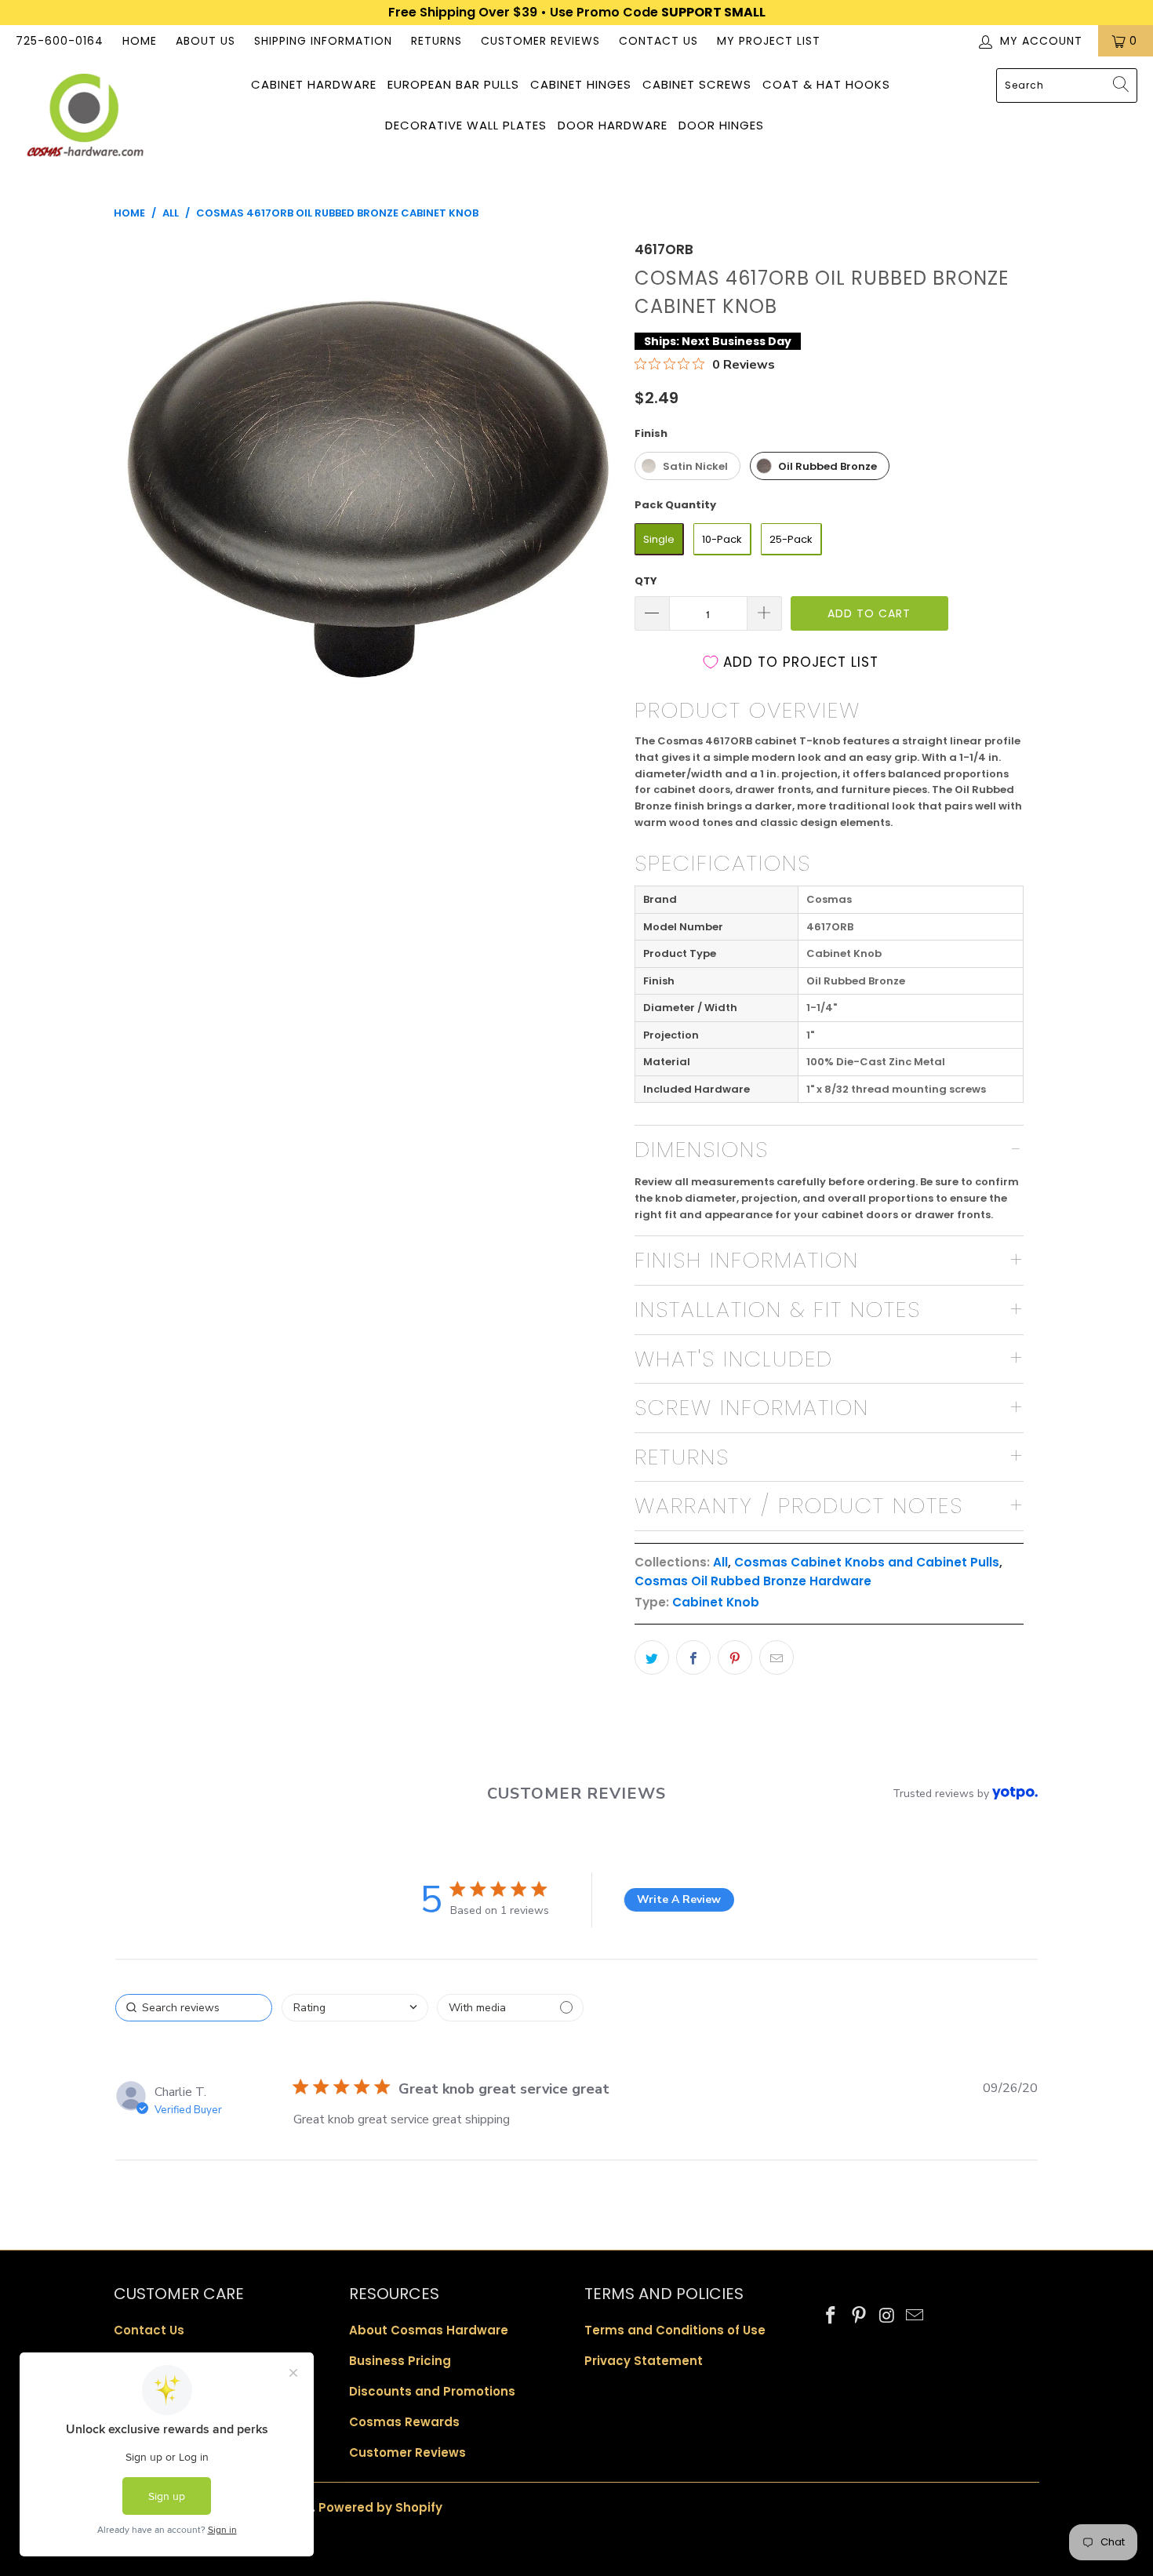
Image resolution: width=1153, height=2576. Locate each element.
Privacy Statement (644, 2361)
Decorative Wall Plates (466, 125)
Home (140, 41)
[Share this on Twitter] (652, 1657)
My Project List (769, 41)
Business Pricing (400, 2361)
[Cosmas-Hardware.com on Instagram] (887, 2316)
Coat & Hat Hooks (826, 84)
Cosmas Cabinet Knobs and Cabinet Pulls (867, 1562)
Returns (436, 41)
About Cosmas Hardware (429, 2330)
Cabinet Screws (697, 84)
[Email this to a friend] (777, 1657)
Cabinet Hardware (314, 84)
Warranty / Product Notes (799, 1506)
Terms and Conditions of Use (675, 2330)
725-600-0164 (60, 41)
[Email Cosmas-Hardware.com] (915, 2316)
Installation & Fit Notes (778, 1310)
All (720, 1562)
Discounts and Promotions (432, 2391)
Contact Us (658, 41)
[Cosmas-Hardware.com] (84, 118)
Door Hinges (721, 125)
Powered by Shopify (380, 2507)
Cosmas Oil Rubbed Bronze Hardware (753, 1581)
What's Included (734, 1359)
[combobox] (1067, 86)
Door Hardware (613, 125)
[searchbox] (194, 2008)
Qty (646, 581)
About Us (206, 41)
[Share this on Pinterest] (735, 1657)
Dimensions (702, 1150)
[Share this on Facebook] (693, 1657)
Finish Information (747, 1260)
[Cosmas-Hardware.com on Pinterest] (860, 2316)
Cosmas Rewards (404, 2422)
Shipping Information (323, 41)
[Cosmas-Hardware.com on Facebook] (831, 2316)
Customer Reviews (540, 41)
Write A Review (679, 1899)
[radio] (687, 466)
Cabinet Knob (716, 1602)
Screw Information (752, 1408)
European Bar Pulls (453, 84)
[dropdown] (355, 2008)
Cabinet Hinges (581, 84)
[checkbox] (510, 2008)
